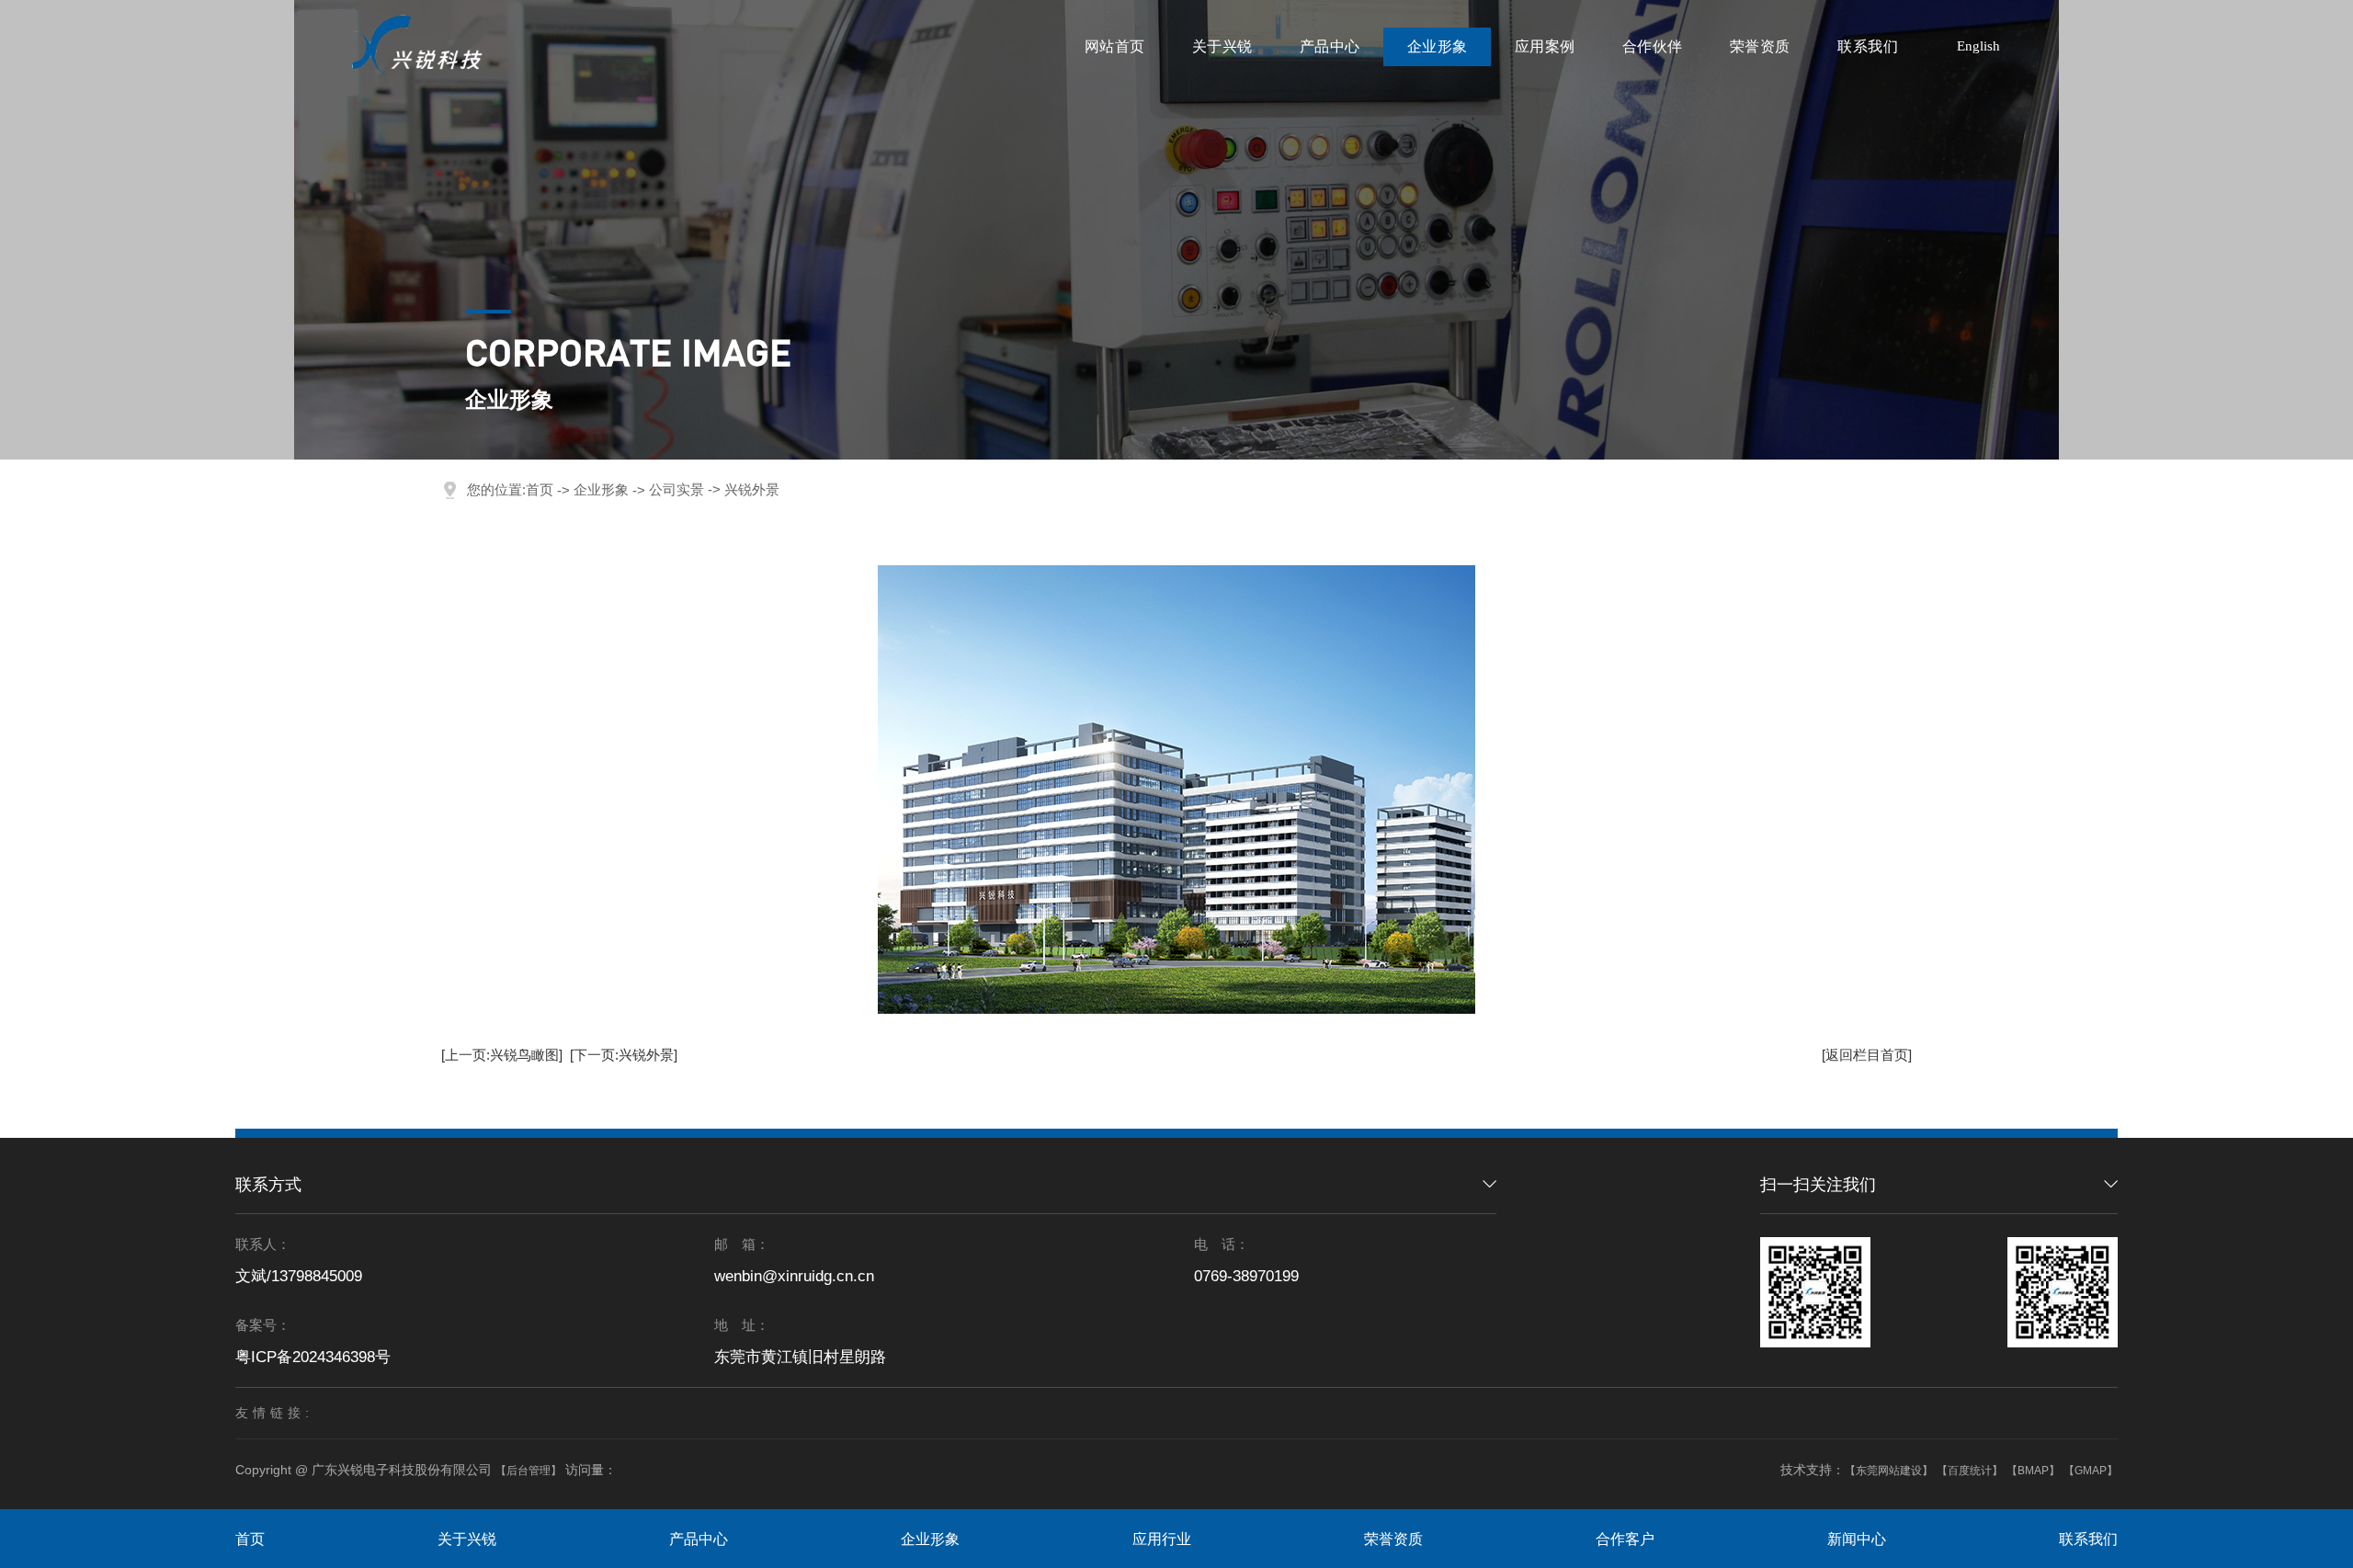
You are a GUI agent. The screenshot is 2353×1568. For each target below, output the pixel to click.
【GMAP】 (2091, 1471)
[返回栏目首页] (1867, 1055)
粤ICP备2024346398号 (313, 1357)
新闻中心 (1857, 1539)
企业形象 (1438, 46)
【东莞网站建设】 (1889, 1471)
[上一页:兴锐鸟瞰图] (502, 1055)
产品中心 (1330, 46)
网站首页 (1115, 46)
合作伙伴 (1653, 46)
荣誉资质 (1760, 46)
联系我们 (1868, 46)
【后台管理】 (529, 1471)
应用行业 (1162, 1539)
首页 (540, 489)
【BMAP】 (2033, 1471)
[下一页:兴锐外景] (624, 1055)
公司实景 (676, 489)
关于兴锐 (1222, 46)
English (1978, 46)
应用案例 (1545, 46)
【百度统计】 (1970, 1471)
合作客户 (1625, 1539)
